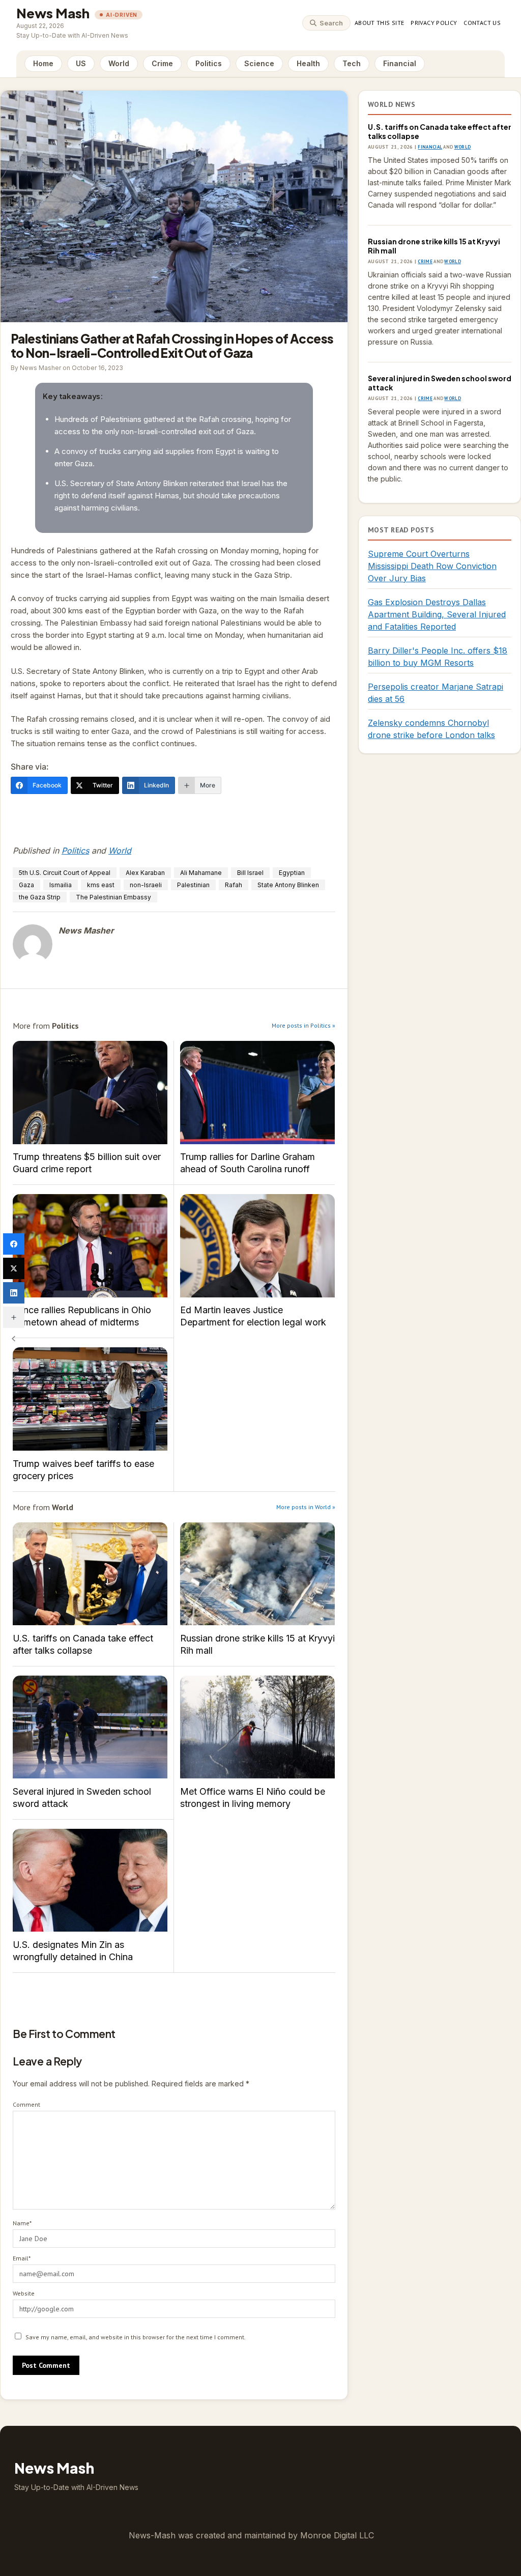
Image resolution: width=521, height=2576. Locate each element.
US (81, 63)
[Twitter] (14, 1268)
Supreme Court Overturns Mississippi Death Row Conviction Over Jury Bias (432, 566)
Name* (22, 2223)
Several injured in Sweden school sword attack (90, 1727)
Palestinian (193, 885)
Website (24, 2293)
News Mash (53, 13)
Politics (209, 63)
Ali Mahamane (201, 873)
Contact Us (482, 23)
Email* (22, 2258)
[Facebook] (14, 1244)
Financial (400, 63)
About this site (379, 23)
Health (308, 63)
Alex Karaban (145, 873)
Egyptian (292, 873)
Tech (352, 63)
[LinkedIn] (14, 1293)
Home (43, 63)
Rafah (234, 885)
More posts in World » (306, 1507)
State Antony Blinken (288, 885)
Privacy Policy (434, 23)
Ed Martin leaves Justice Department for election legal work (257, 1246)
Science (259, 63)
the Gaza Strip (40, 897)
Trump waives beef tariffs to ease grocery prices (90, 1399)
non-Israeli (146, 885)
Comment (26, 2104)
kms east (101, 885)
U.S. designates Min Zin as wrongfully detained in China (90, 1880)
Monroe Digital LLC (337, 2535)
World (119, 63)
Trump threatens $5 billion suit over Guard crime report (90, 1093)
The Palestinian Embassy (113, 897)
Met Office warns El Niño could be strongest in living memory (257, 1727)
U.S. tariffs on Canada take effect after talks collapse (90, 1574)
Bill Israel (250, 873)
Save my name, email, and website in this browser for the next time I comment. (136, 2337)
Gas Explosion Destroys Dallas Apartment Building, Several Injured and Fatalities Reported (437, 614)
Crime (162, 63)
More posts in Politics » (303, 1025)
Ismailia (61, 885)
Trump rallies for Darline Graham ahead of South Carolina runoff (257, 1093)
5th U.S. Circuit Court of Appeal (65, 873)
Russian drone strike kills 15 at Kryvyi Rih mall (257, 1574)
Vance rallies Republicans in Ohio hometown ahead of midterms (90, 1246)
